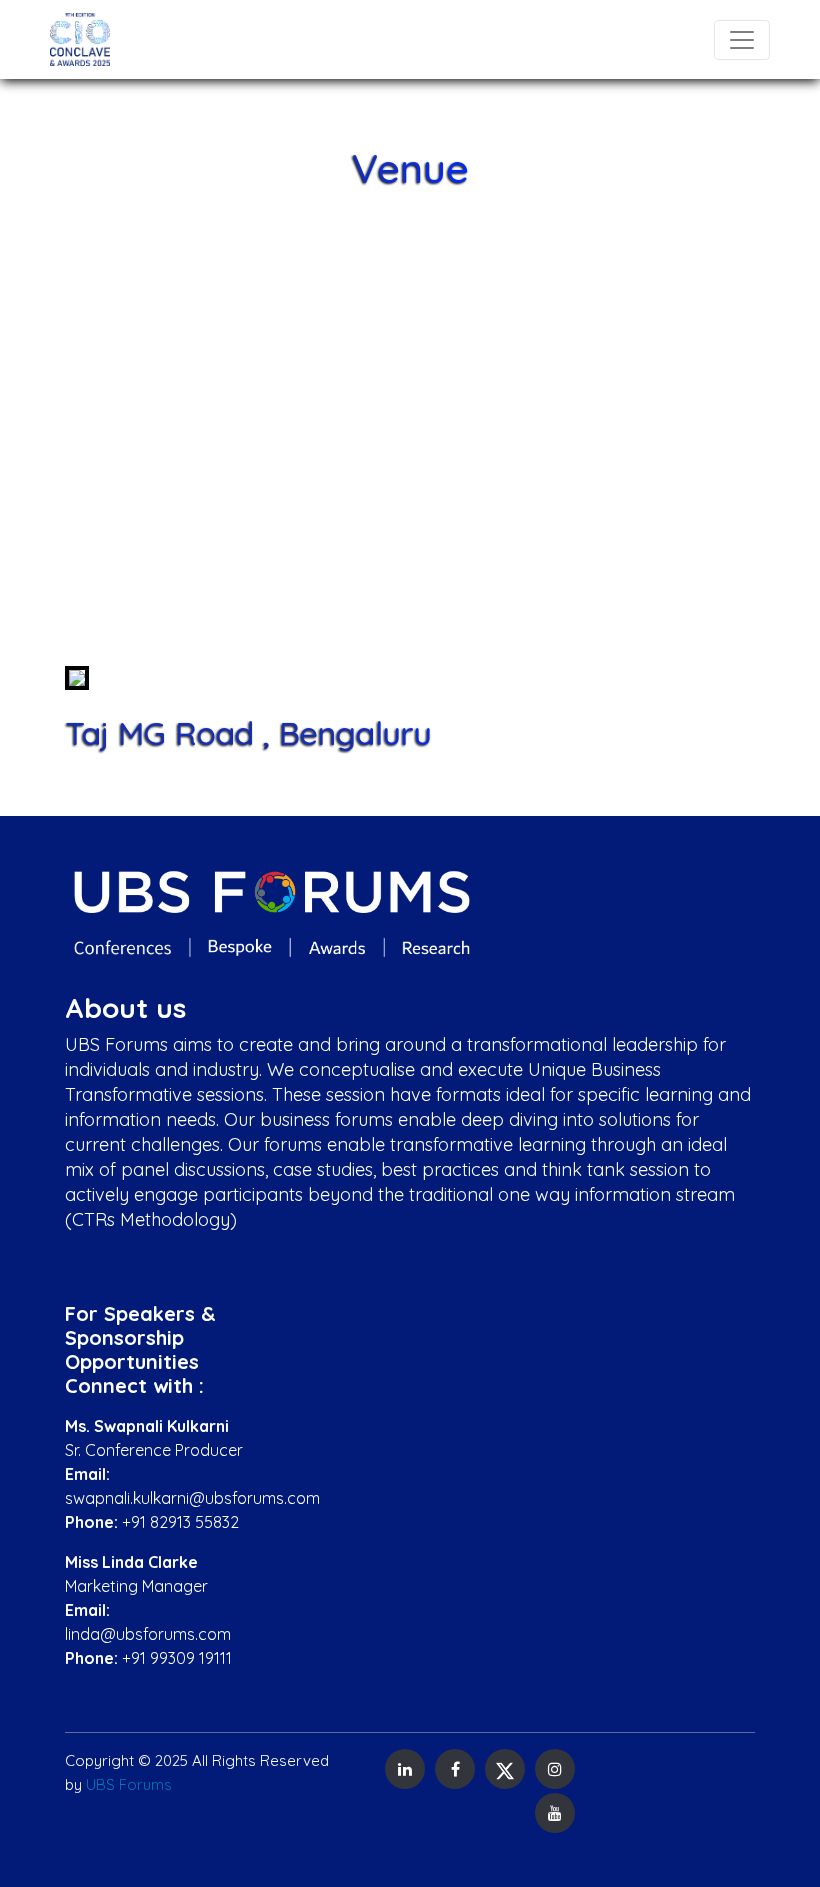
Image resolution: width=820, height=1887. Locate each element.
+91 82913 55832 (180, 1522)
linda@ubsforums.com (148, 1634)
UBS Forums (129, 1784)
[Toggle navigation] (742, 40)
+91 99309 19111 (177, 1658)
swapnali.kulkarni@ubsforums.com (192, 1498)
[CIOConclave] (80, 39)
